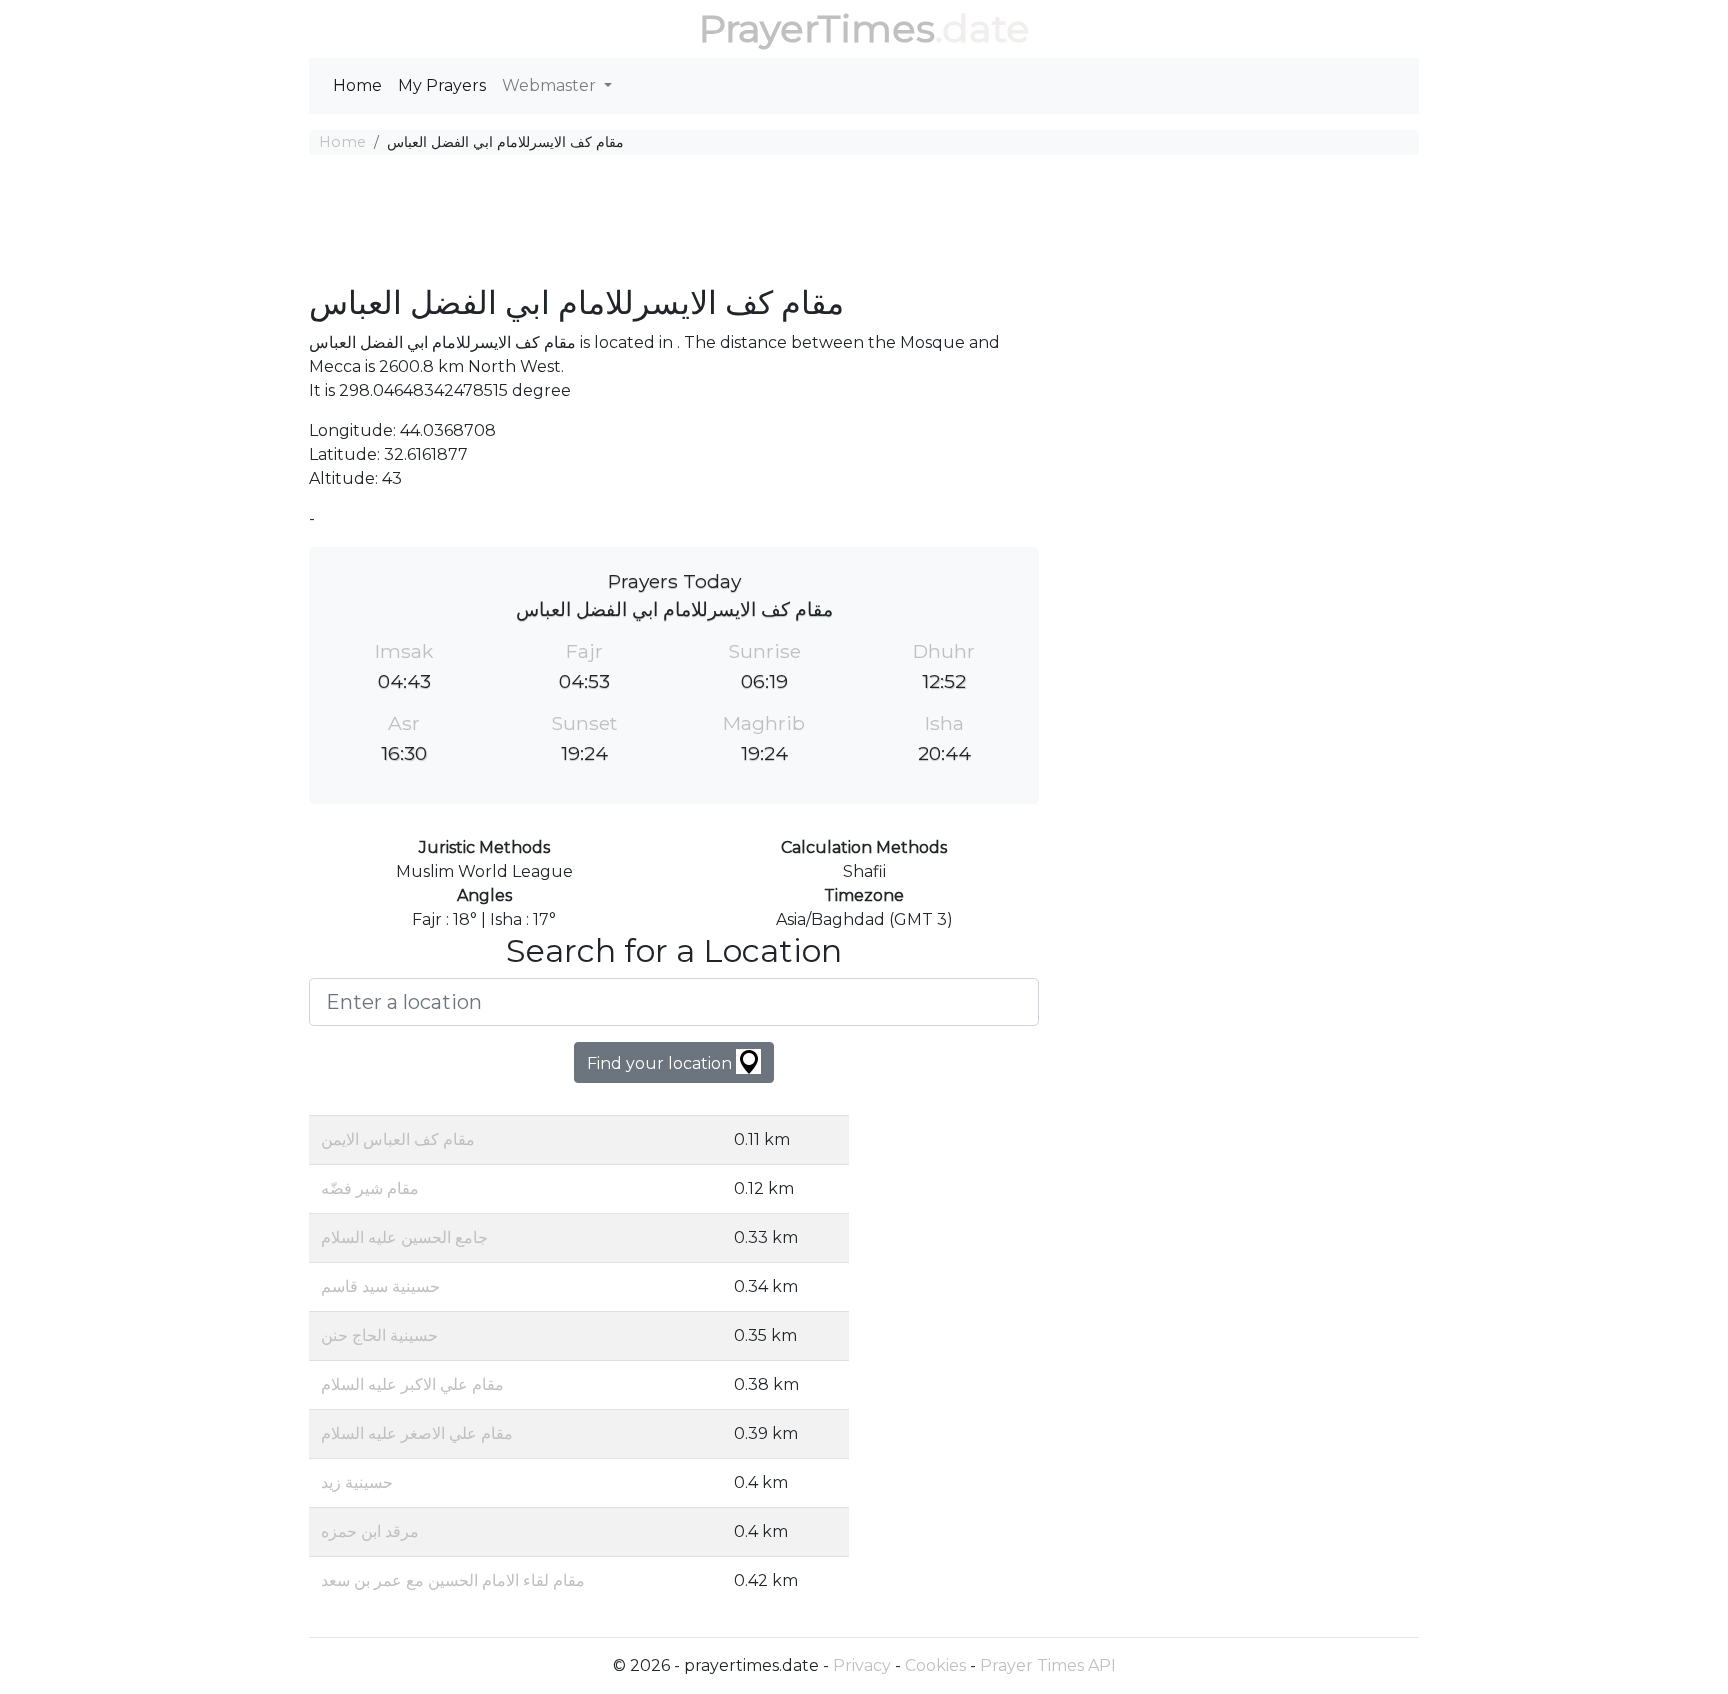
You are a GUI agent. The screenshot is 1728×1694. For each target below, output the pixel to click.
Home (357, 85)
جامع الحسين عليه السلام (404, 1237)
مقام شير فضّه (370, 1188)
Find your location (661, 1063)
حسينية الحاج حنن (379, 1335)
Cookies (935, 1665)
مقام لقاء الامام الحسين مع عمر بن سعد (453, 1580)
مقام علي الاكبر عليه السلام (412, 1384)
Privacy (862, 1665)
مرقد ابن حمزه (370, 1531)
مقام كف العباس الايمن (398, 1139)
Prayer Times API (1048, 1665)
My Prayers (442, 85)
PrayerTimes (817, 28)
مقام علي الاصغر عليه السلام (417, 1433)
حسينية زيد (357, 1482)
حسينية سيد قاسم (380, 1286)
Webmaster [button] (551, 85)
